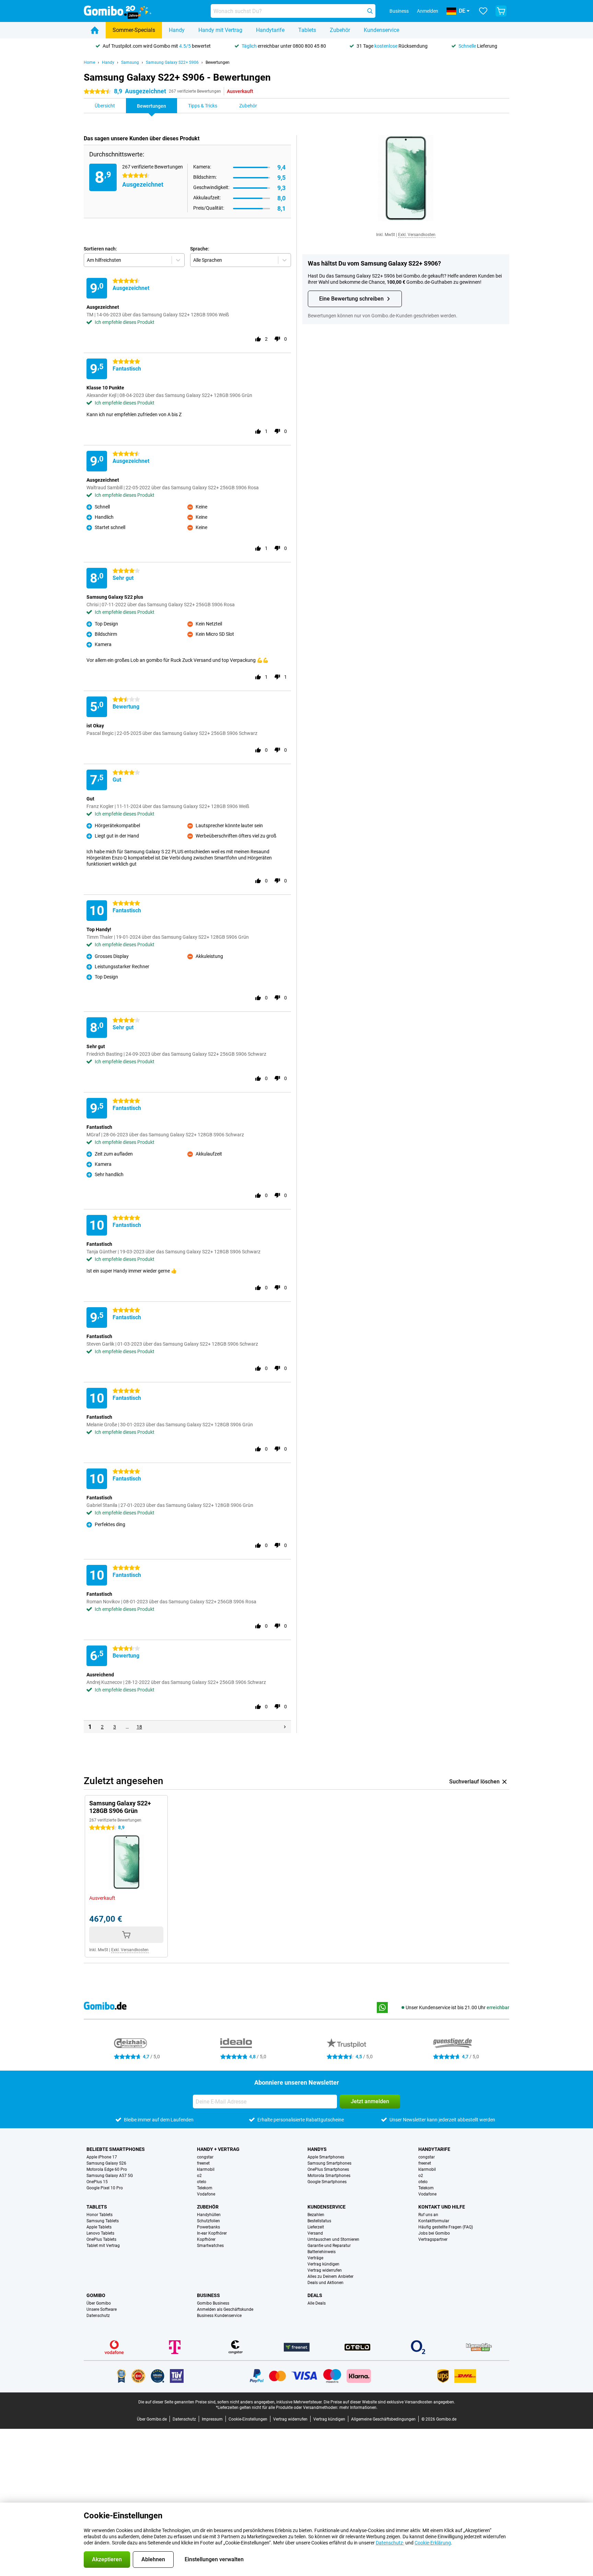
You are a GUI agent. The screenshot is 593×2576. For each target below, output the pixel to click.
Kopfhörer (206, 2239)
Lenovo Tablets (100, 2233)
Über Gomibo (99, 2303)
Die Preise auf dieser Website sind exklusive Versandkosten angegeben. (389, 2402)
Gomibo (96, 2295)
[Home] (95, 30)
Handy (177, 30)
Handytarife (270, 30)
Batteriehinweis (322, 2252)
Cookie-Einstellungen (248, 2419)
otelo (202, 2182)
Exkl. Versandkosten (417, 235)
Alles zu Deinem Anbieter (330, 2276)
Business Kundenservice (219, 2316)
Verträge (315, 2258)
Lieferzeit (316, 2227)
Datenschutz (98, 2316)
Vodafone (206, 2194)
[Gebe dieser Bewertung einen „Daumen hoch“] (258, 339)
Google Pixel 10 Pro (105, 2188)
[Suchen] (370, 11)
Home (89, 62)
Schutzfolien (208, 2221)
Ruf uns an (428, 2215)
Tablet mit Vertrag (103, 2246)
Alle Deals (317, 2303)
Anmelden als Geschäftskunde (225, 2309)
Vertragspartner (433, 2239)
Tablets (307, 30)
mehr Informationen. (358, 2408)
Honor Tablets (100, 2215)
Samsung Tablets (103, 2221)
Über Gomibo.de (152, 2419)
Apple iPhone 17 (102, 2157)
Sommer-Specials (134, 30)
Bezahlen (316, 2215)
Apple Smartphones (326, 2157)
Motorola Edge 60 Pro (107, 2169)
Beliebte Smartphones (116, 2149)
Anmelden (428, 11)
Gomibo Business (213, 2303)
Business (208, 2295)
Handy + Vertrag (218, 2149)
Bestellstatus (319, 2221)
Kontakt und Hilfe (442, 2207)
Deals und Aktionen (325, 2283)
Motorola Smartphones (329, 2176)
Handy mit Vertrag (220, 30)
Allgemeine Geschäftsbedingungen (383, 2419)
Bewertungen (218, 62)
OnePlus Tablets (101, 2239)
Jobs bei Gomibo (434, 2233)
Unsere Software (102, 2309)
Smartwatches (210, 2246)
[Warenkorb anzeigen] (501, 11)
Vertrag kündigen (323, 2264)
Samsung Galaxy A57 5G (110, 2176)
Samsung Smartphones (329, 2163)
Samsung (130, 62)
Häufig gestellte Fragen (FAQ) (446, 2227)
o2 (199, 2176)
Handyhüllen (209, 2215)
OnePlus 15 (97, 2182)
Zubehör (340, 30)
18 (139, 1727)
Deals (315, 2295)
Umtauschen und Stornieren (333, 2239)
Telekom (205, 2188)
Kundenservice (381, 30)
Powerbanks (208, 2227)
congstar (205, 2157)
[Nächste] (285, 1727)
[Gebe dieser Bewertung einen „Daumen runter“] (277, 339)
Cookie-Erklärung (433, 2543)
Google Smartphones (327, 2182)
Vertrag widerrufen (325, 2270)
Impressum (212, 2419)
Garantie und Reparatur (329, 2246)
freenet (203, 2163)
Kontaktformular (434, 2221)
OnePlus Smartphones (328, 2169)
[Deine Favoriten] (483, 11)
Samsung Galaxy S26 (106, 2163)
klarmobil (206, 2169)
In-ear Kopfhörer (212, 2233)
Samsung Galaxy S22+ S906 (172, 62)
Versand (315, 2233)
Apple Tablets (99, 2227)
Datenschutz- (390, 2543)
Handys (317, 2149)
